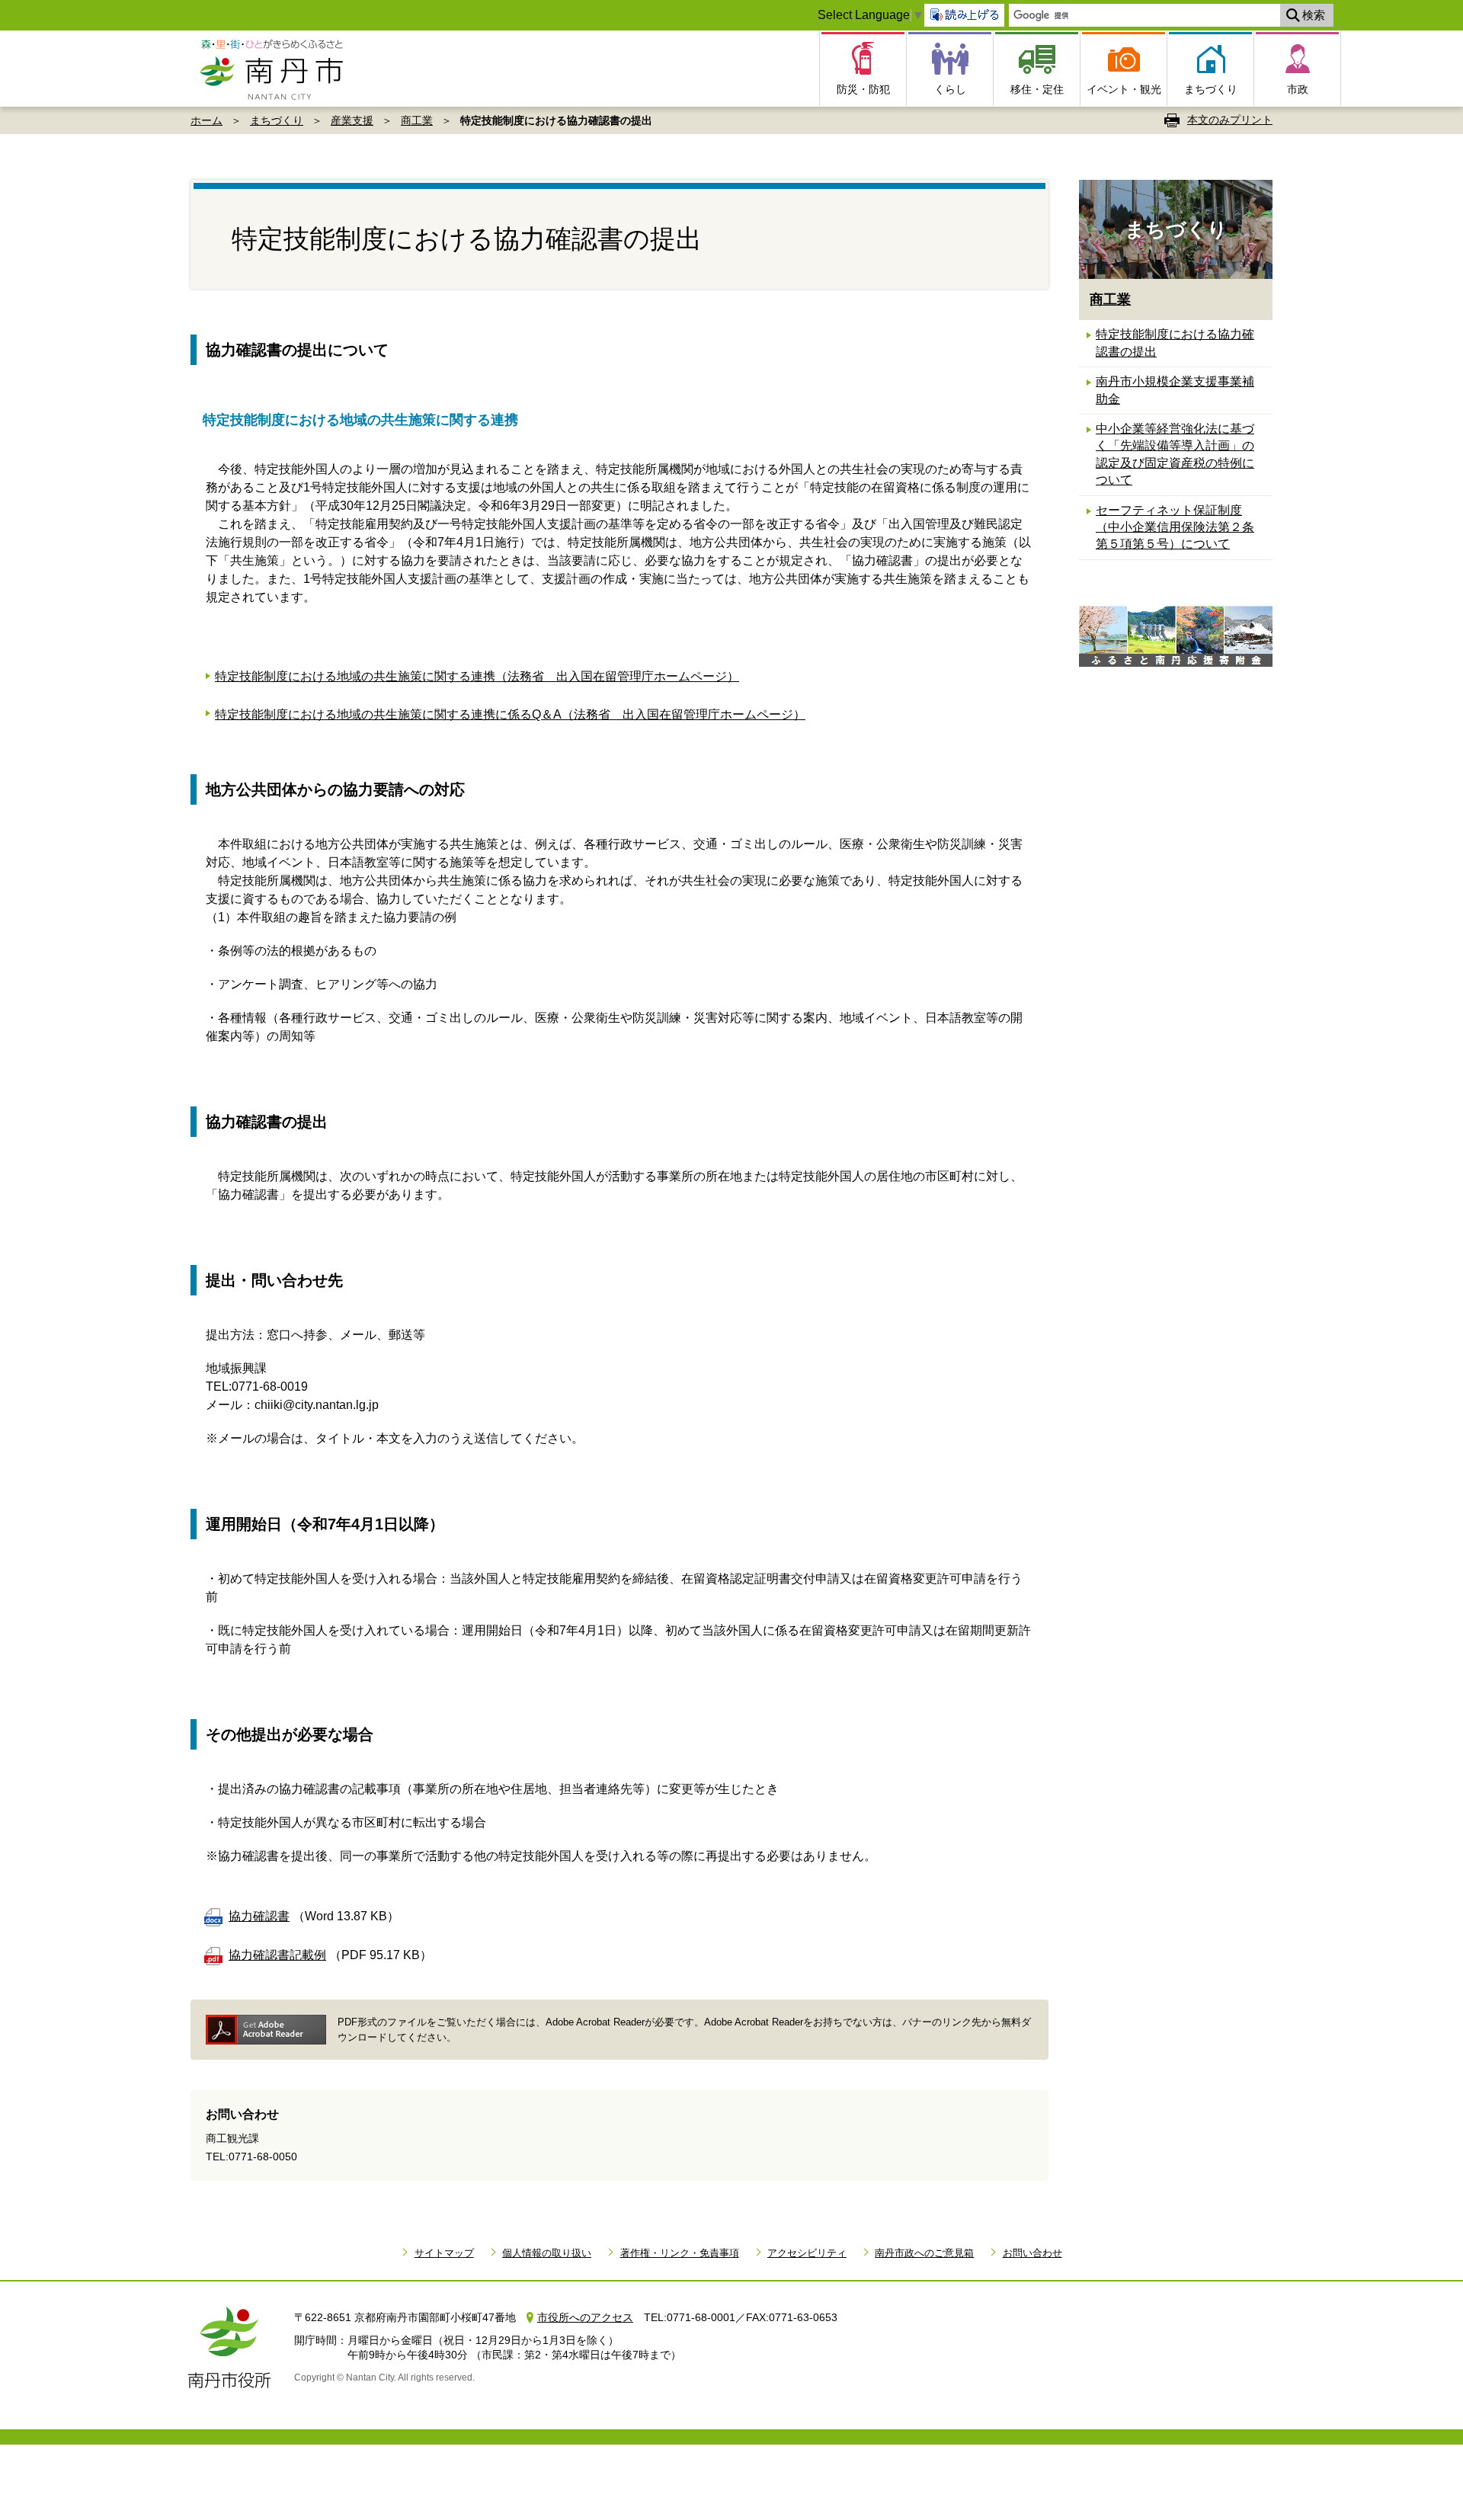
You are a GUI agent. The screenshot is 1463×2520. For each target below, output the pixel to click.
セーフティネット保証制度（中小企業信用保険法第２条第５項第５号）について (1175, 527)
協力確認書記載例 (277, 1955)
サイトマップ (444, 2253)
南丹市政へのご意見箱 (924, 2253)
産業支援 (352, 120)
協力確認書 (259, 1916)
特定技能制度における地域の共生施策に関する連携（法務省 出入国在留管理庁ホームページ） (477, 676)
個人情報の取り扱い (547, 2253)
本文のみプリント (1230, 120)
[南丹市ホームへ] (276, 69)
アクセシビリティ (807, 2253)
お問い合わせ (1032, 2253)
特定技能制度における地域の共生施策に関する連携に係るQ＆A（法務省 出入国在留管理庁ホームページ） (510, 714)
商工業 (417, 120)
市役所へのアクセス (585, 2317)
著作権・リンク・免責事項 (679, 2253)
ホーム (206, 120)
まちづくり (277, 120)
